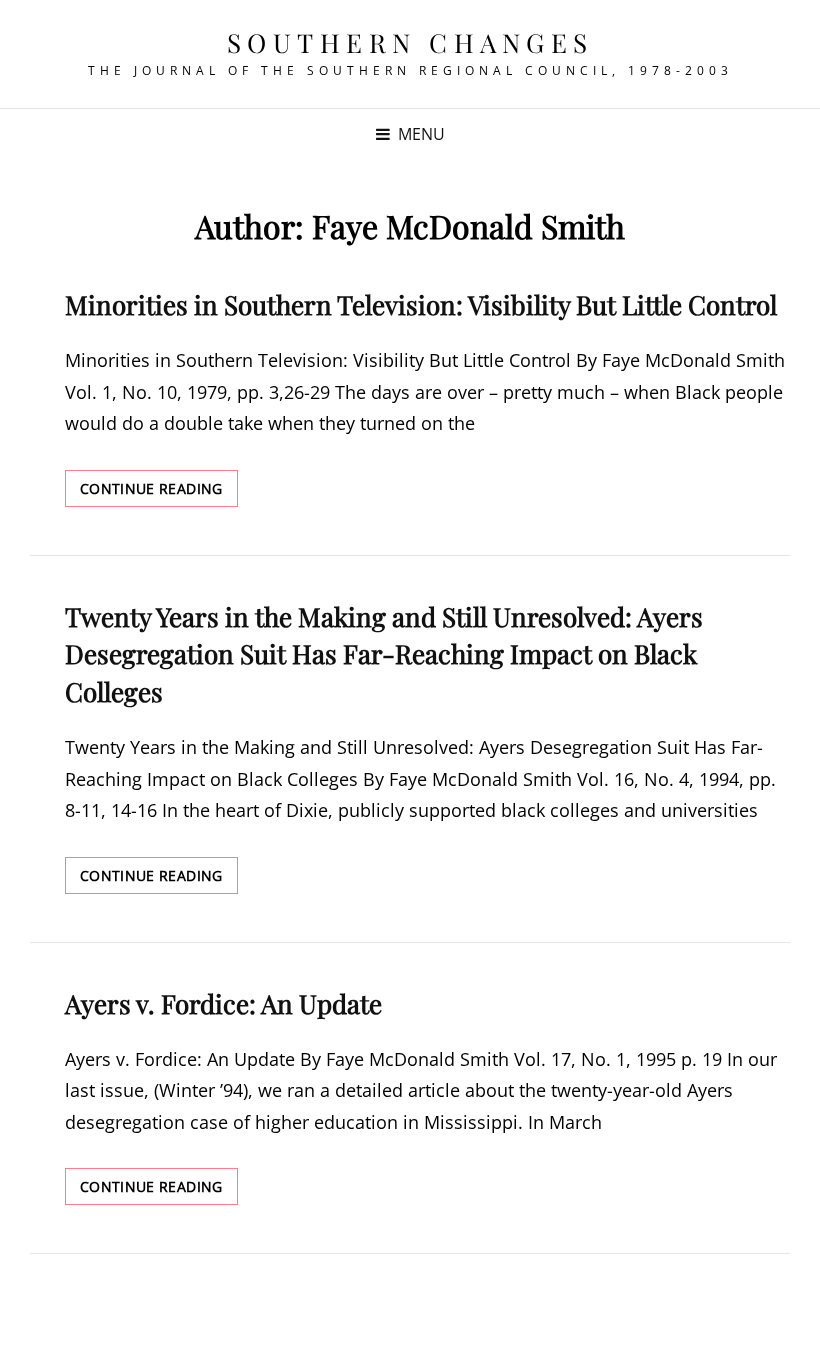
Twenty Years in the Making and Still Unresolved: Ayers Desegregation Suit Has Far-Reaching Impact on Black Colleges (384, 654)
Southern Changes (410, 42)
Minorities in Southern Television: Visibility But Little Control (421, 304)
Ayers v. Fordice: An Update (223, 1003)
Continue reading (159, 492)
